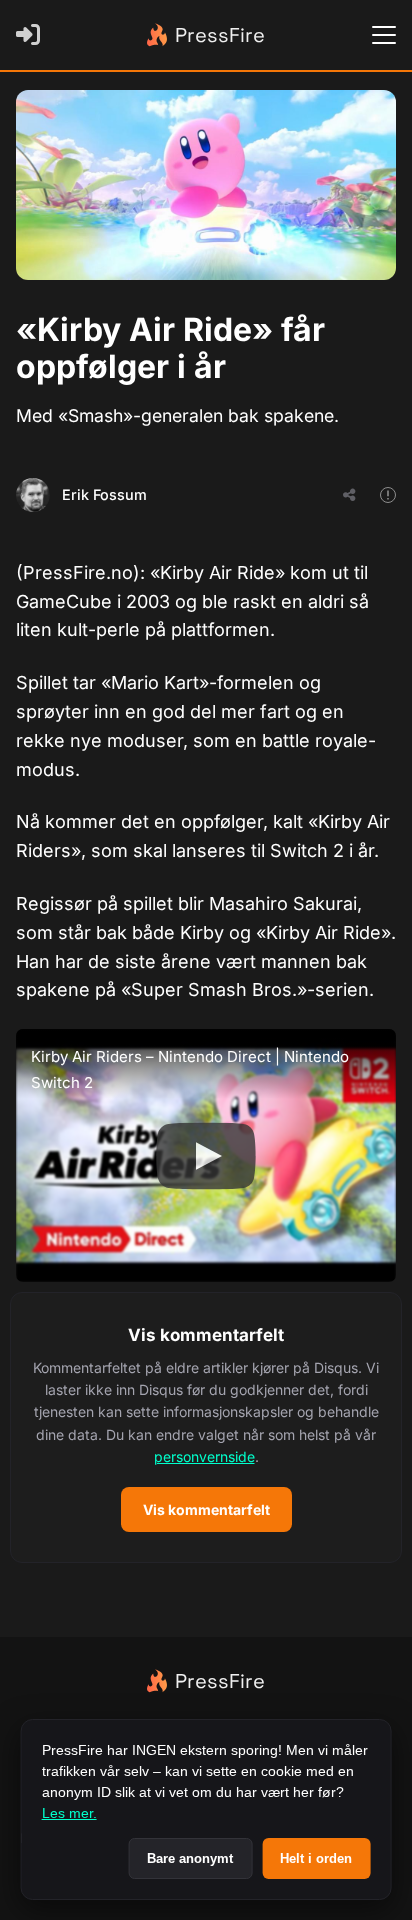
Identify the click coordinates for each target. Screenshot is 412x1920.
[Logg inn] (32, 35)
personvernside (204, 1456)
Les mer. (69, 1813)
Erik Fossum (104, 494)
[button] (206, 1427)
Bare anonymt (190, 1858)
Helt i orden (316, 1858)
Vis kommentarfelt (206, 1509)
